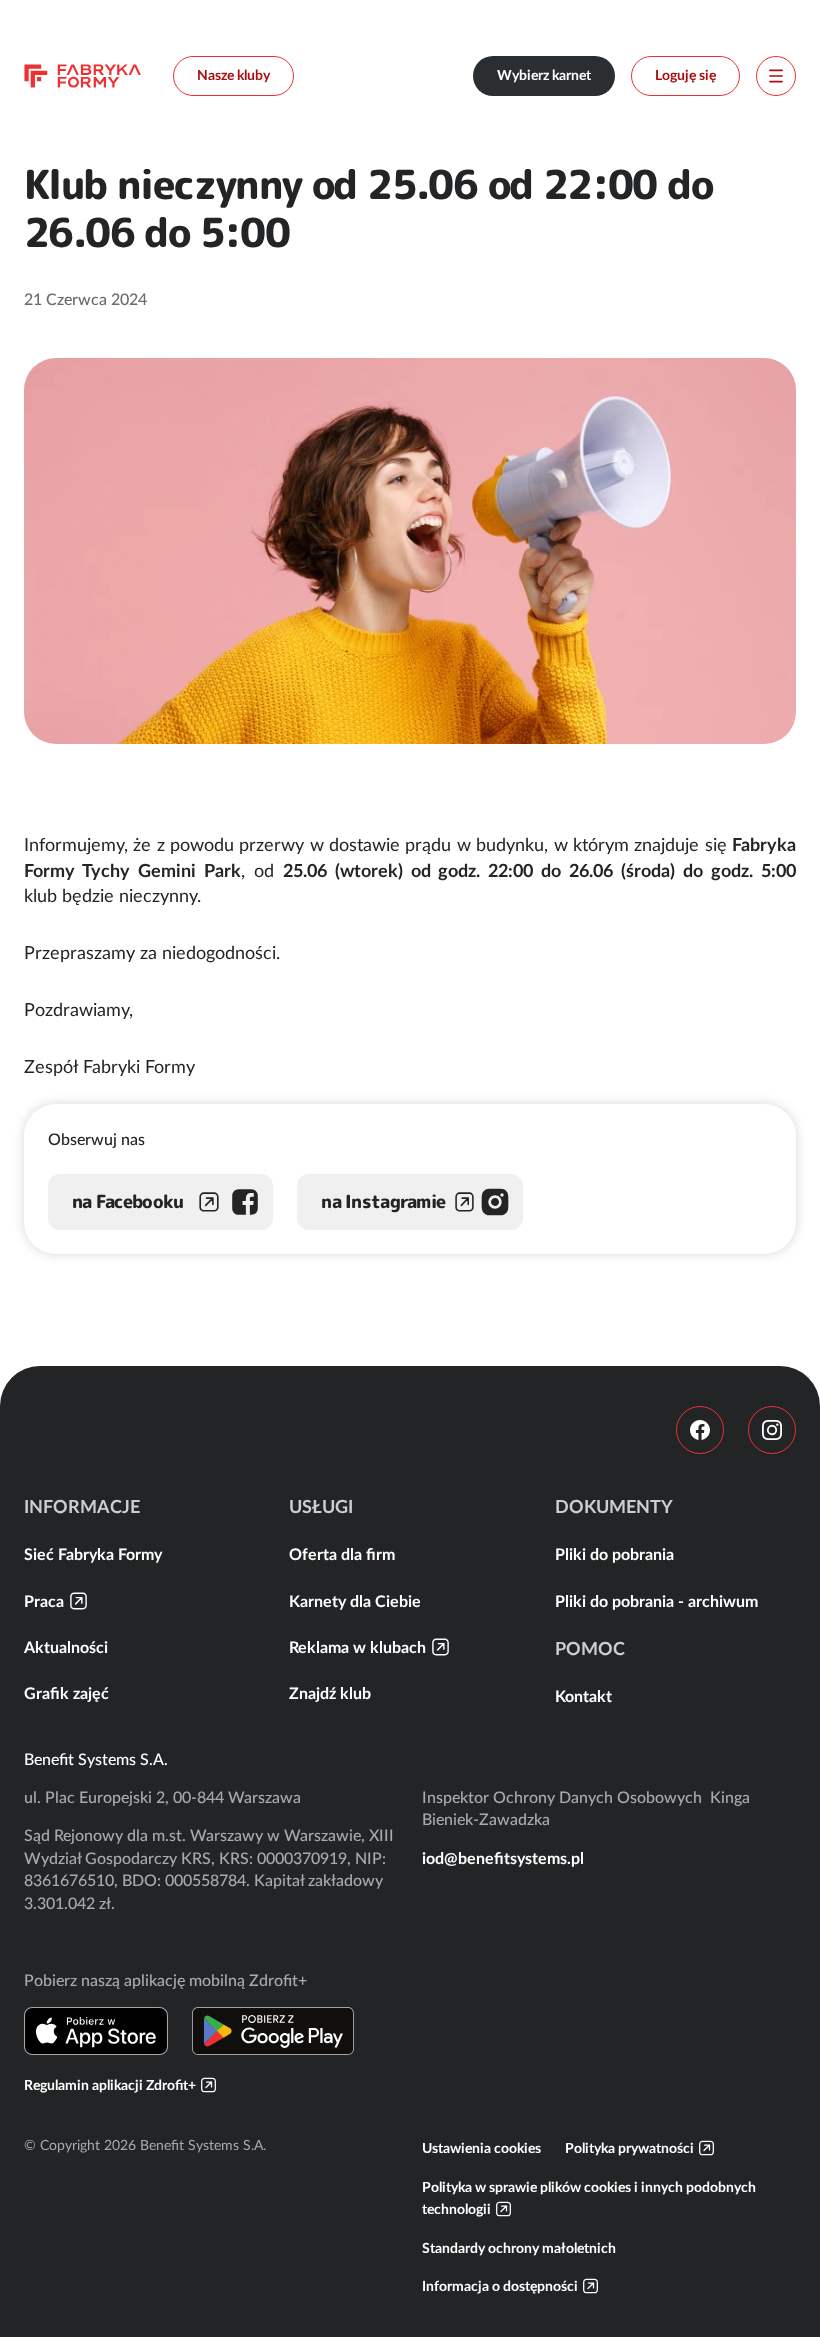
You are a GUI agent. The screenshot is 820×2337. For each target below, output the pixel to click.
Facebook (700, 1430)
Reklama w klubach (357, 1647)
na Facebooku (127, 1201)
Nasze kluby (233, 75)
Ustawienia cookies (481, 2148)
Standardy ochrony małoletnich (519, 2248)
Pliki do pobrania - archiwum (656, 1601)
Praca (44, 1601)
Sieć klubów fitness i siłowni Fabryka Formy (82, 76)
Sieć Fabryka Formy (93, 1554)
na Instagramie (383, 1201)
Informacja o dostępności (500, 2286)
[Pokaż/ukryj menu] (776, 76)
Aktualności (66, 1647)
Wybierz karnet (544, 75)
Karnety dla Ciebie (355, 1601)
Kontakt (583, 1696)
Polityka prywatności (629, 2148)
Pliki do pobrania (614, 1554)
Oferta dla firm (342, 1554)
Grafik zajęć (66, 1693)
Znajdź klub (330, 1693)
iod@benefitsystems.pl (503, 1858)
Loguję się (685, 75)
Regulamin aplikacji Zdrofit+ (110, 2085)
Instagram (772, 1430)
